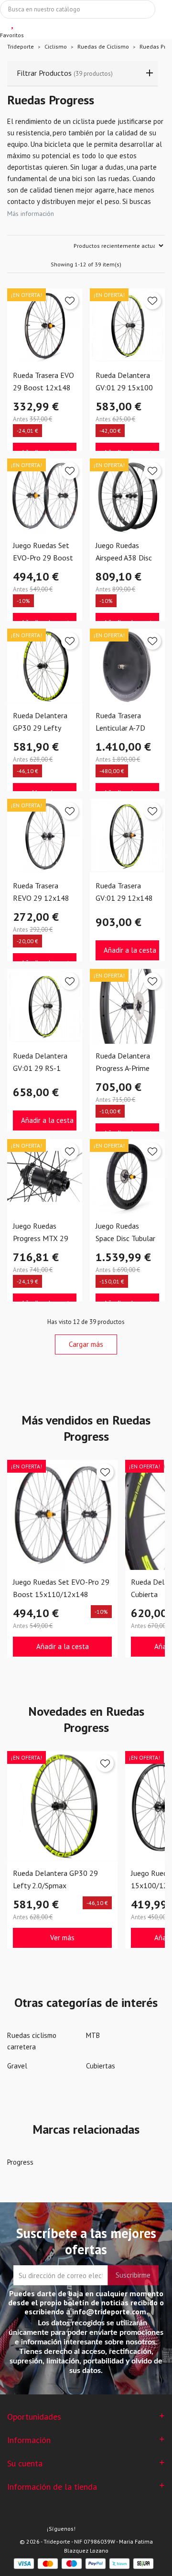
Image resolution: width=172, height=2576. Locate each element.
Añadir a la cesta (130, 950)
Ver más (62, 1938)
